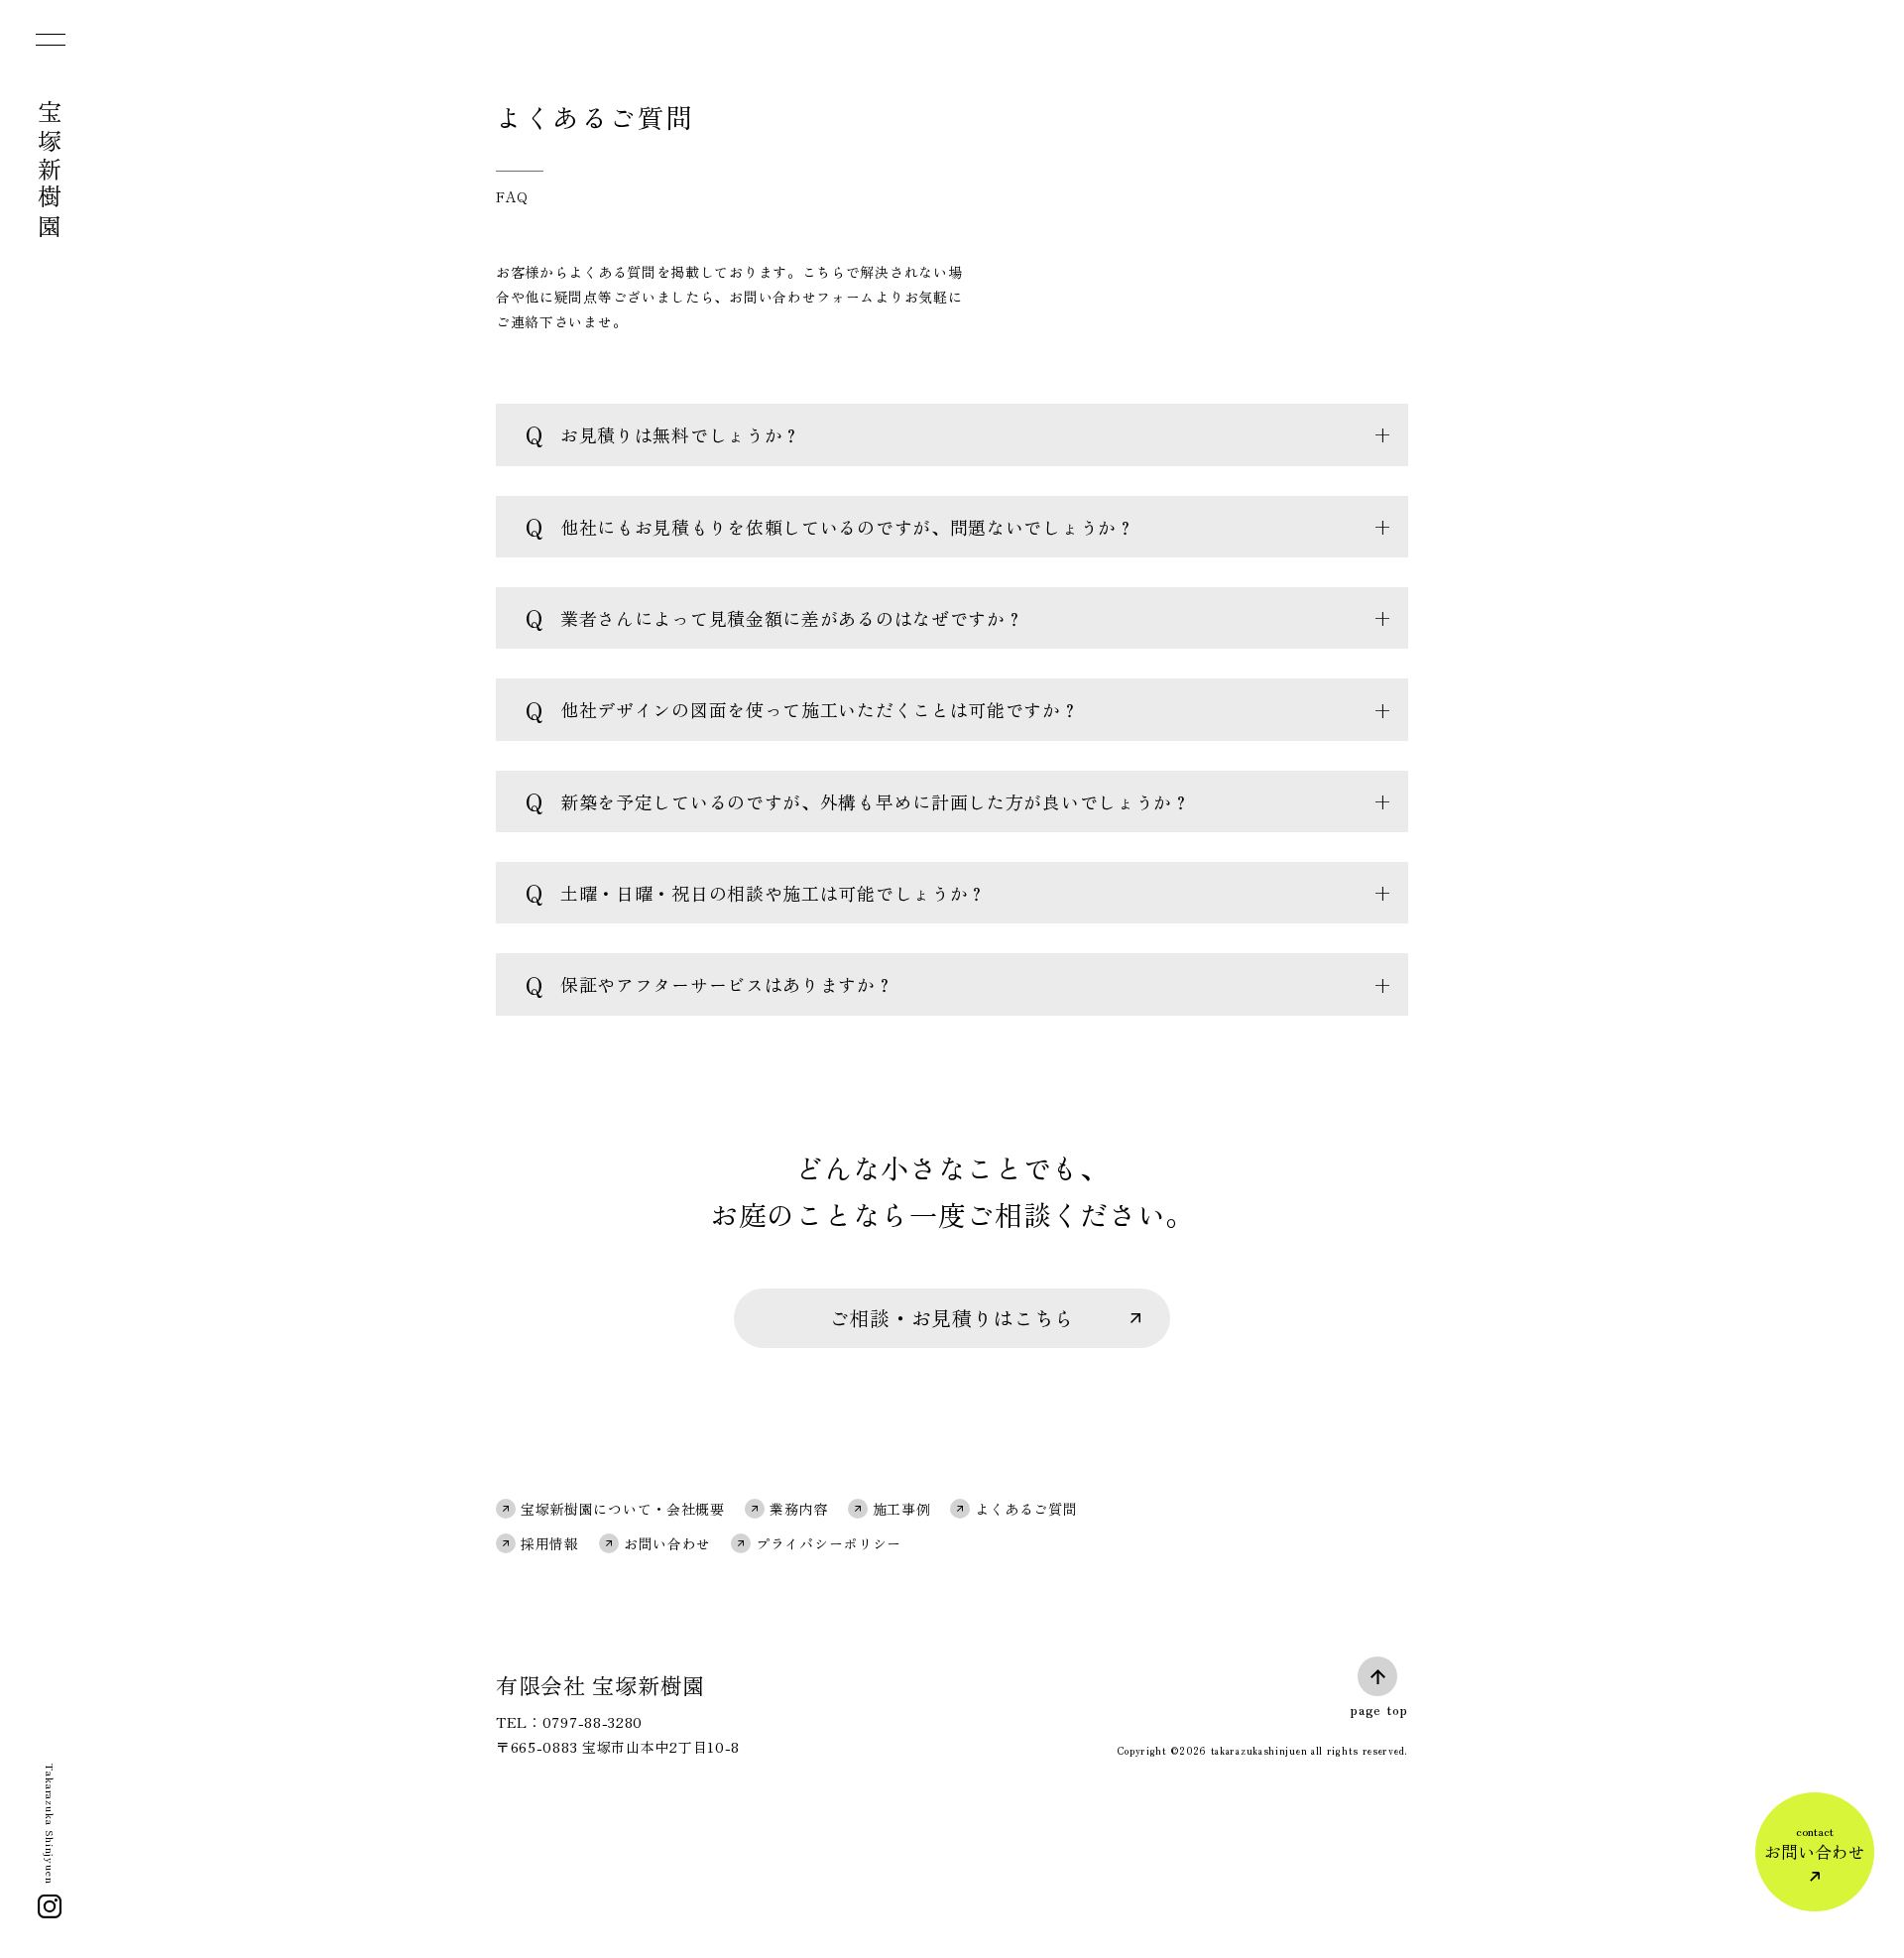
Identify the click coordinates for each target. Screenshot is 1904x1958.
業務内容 (799, 1509)
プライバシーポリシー (829, 1543)
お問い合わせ (667, 1543)
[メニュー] (49, 44)
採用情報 (550, 1543)
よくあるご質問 (1026, 1509)
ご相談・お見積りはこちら (952, 1318)
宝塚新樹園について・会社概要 (623, 1509)
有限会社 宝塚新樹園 (600, 1684)
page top (1379, 1709)
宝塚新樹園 (50, 171)
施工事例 (902, 1509)
